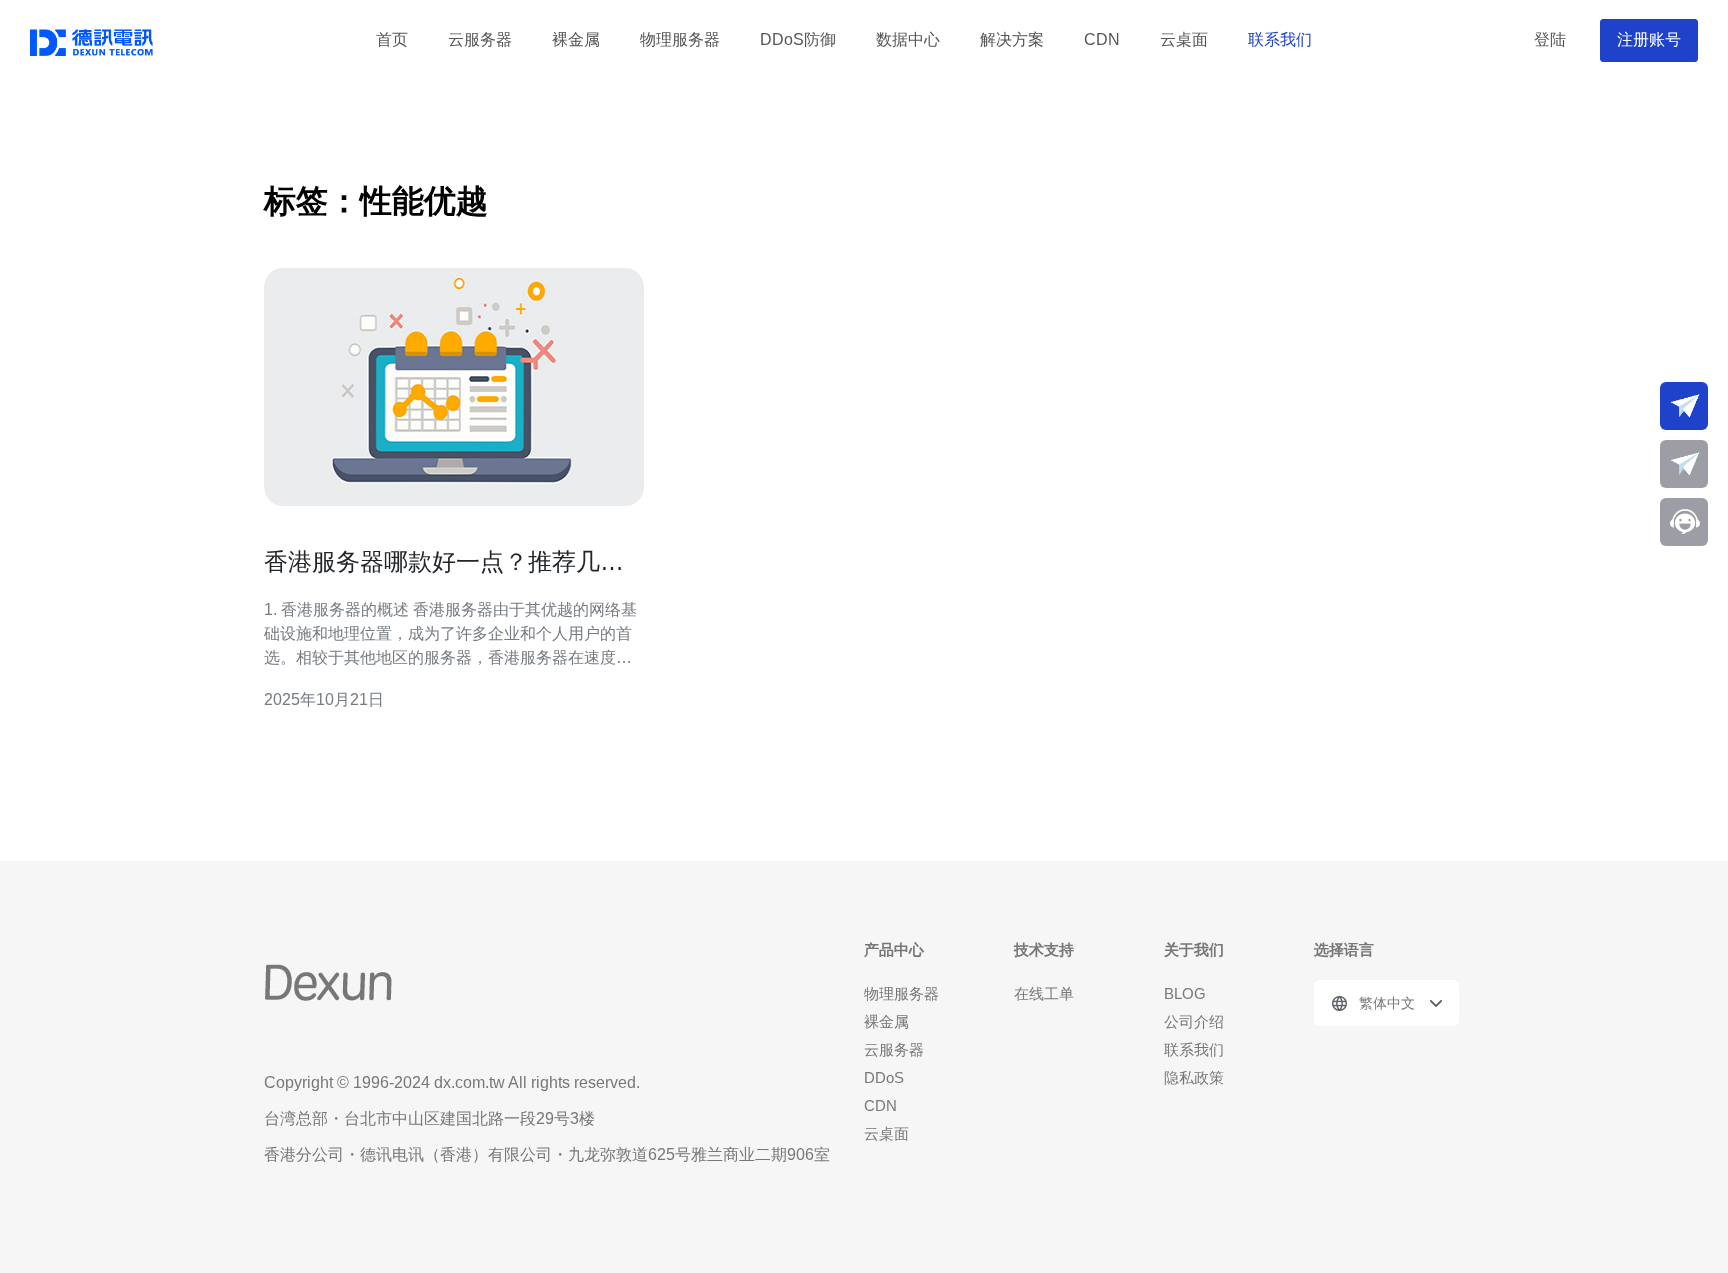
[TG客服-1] (1684, 406)
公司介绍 (1194, 1021)
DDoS (884, 1077)
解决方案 (1012, 39)
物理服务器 (680, 39)
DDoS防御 (798, 39)
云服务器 (480, 39)
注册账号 (1649, 39)
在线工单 (1044, 993)
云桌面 (1184, 39)
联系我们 (1280, 39)
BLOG (1185, 993)
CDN (1102, 39)
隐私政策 (1194, 1077)
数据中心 (908, 39)
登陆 (1550, 39)
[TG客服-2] (1684, 464)
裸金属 (576, 39)
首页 (392, 39)
